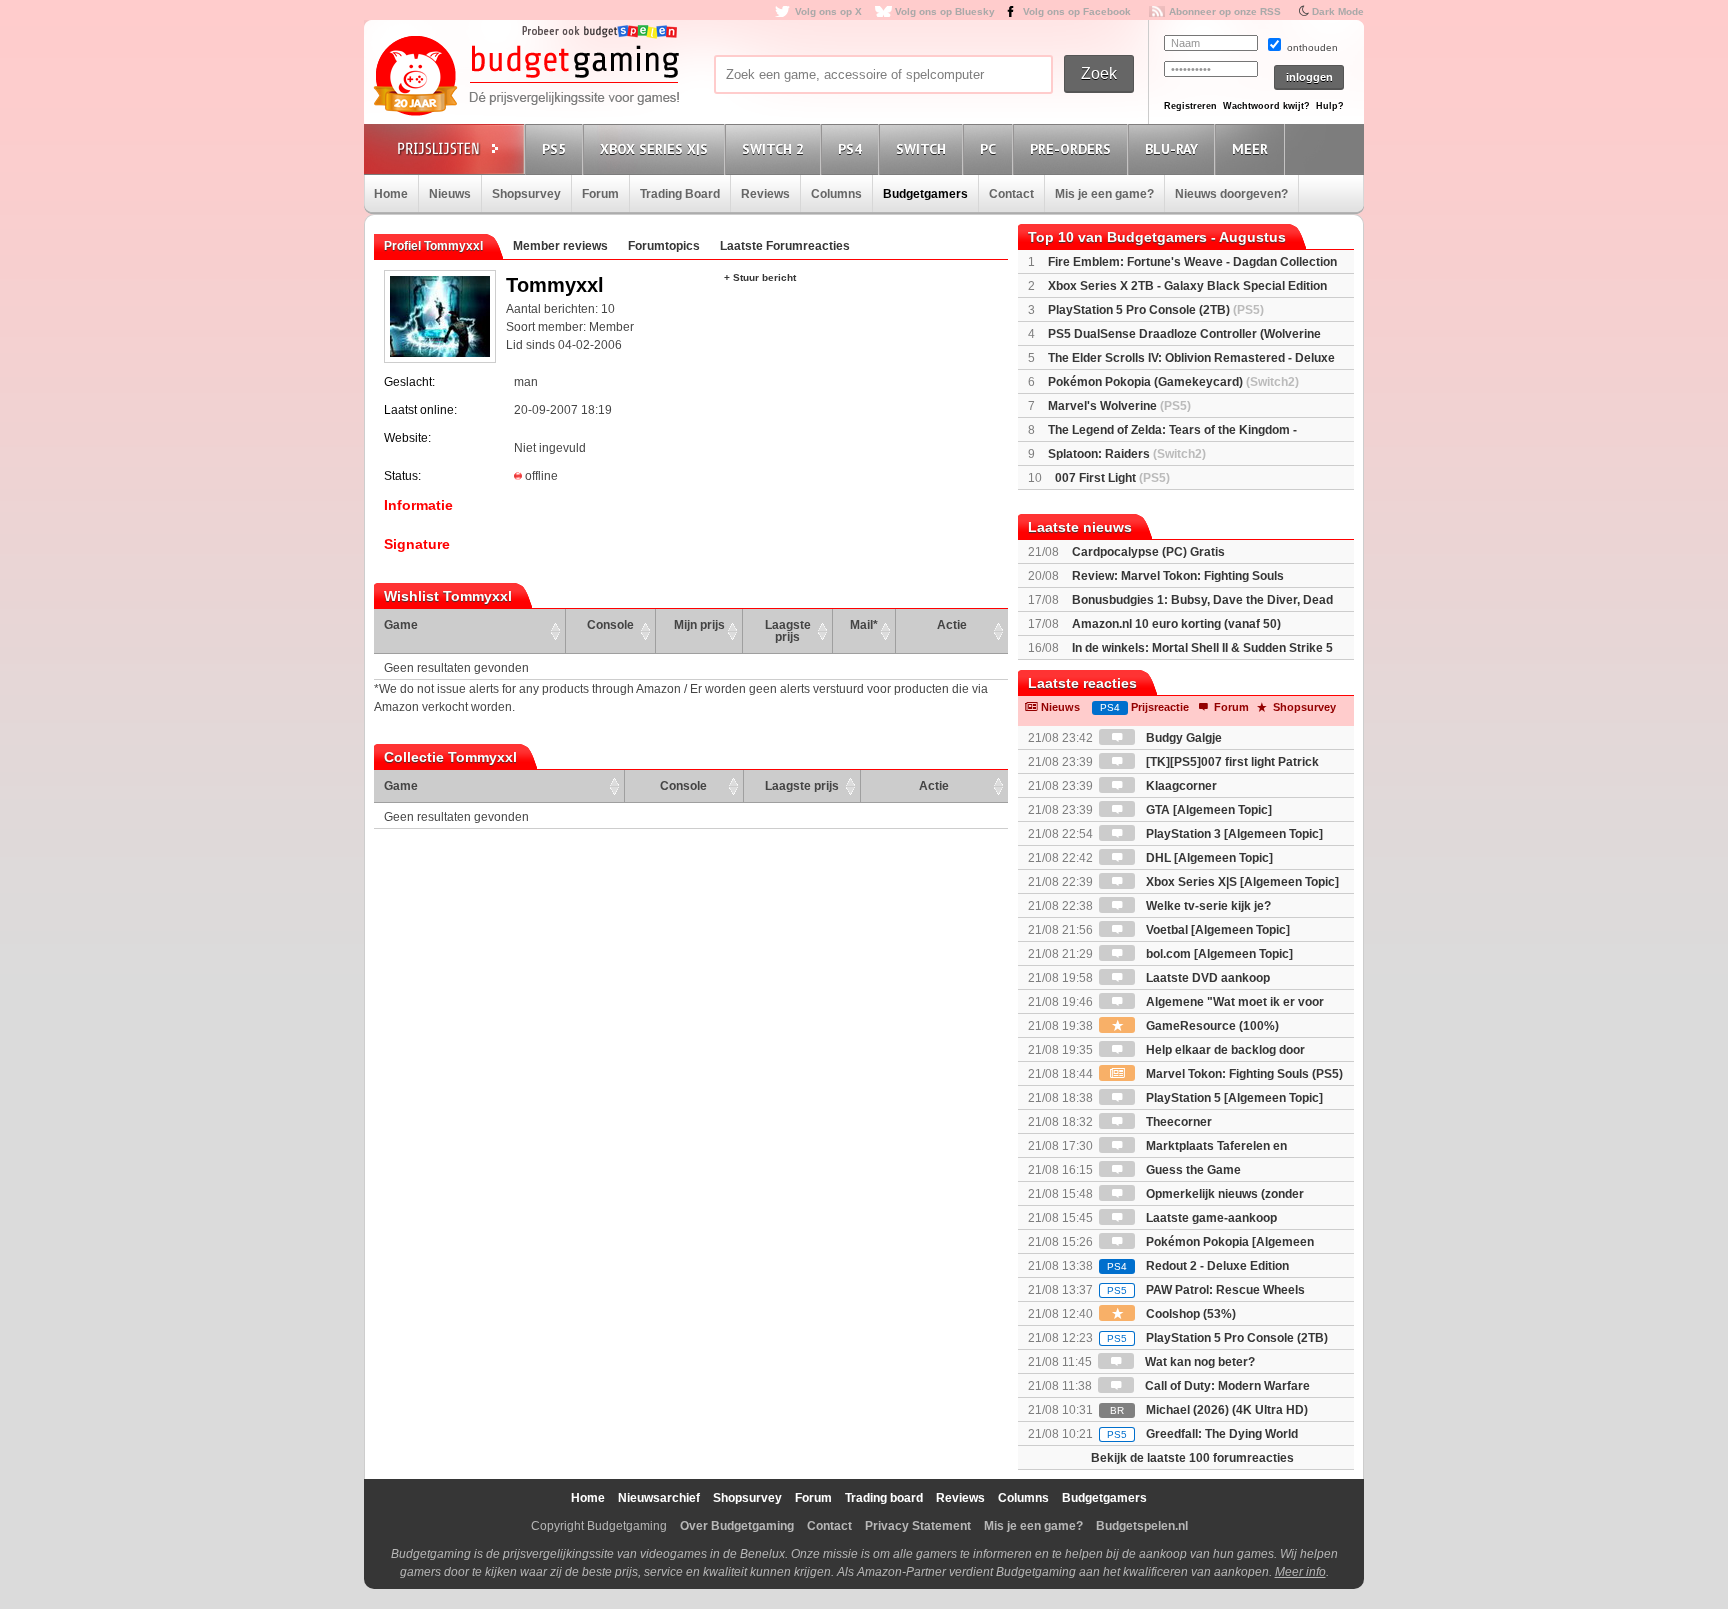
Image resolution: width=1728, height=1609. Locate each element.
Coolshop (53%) (1189, 1314)
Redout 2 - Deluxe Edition (1198, 1266)
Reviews (765, 194)
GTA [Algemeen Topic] (1207, 810)
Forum (600, 194)
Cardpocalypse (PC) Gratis (1148, 552)
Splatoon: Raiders (1127, 454)
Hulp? (1330, 106)
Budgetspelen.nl (1142, 1526)
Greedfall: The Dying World (1202, 1434)
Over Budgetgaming (737, 1526)
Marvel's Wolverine (1119, 406)
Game (401, 625)
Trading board (884, 1498)
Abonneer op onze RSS (1225, 11)
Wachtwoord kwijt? (1266, 106)
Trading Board (680, 194)
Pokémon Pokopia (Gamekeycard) (1173, 382)
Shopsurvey (526, 194)
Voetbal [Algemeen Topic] (1216, 930)
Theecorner (1177, 1122)
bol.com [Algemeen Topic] (1218, 954)
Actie (952, 625)
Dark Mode (1338, 11)
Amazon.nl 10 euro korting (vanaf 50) (1176, 624)
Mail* (864, 625)
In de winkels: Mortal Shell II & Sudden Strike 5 (1202, 648)
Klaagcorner (1180, 786)
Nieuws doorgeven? (1231, 194)
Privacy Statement (918, 1526)
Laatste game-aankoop (1210, 1218)
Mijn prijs (699, 625)
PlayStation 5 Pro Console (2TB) (1156, 310)
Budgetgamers (925, 194)
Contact (1011, 194)
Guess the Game (1192, 1170)
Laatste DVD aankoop (1206, 978)
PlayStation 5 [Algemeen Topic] (1233, 1098)
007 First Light (1112, 478)
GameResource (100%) (1211, 1026)
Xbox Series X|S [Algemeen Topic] (1241, 882)
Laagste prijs (788, 631)
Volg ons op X (828, 11)
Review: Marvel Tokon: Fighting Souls (1178, 576)
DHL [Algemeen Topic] (1208, 858)
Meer (1250, 149)
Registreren (1190, 106)
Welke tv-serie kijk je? (1207, 906)
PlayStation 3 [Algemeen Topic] (1233, 834)
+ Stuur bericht (760, 277)
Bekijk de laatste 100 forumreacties (1192, 1458)
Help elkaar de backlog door (1224, 1050)
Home (391, 194)
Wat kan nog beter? (1198, 1362)
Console (610, 625)
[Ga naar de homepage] (526, 77)
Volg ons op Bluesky (945, 11)
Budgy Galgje (1182, 738)
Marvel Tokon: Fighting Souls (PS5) (1243, 1074)
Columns (836, 194)
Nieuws (450, 194)
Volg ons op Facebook (1077, 11)
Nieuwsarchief (659, 1498)
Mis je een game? (1104, 194)
